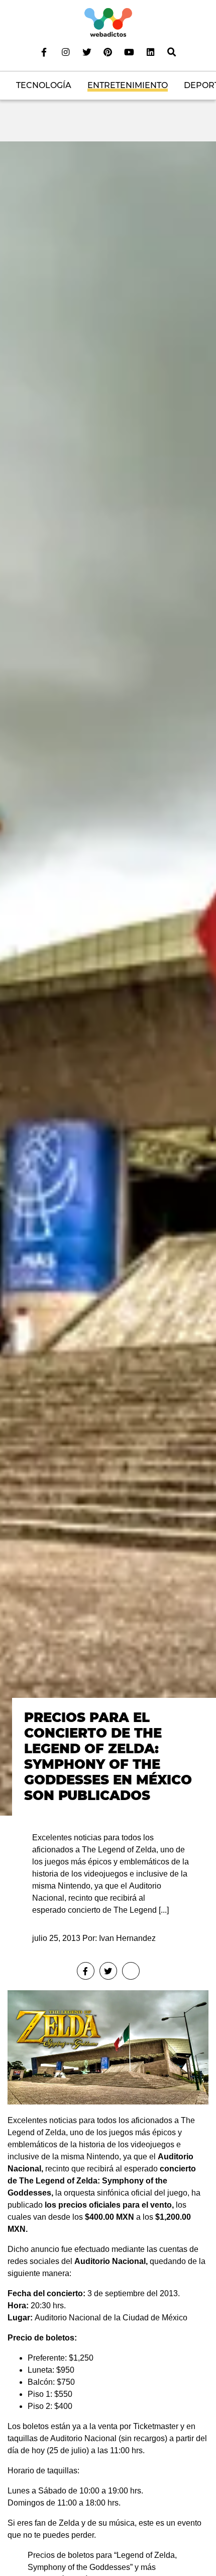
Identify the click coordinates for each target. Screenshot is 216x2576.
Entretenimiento (128, 85)
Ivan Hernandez (127, 1938)
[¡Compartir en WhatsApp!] (131, 1971)
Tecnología (44, 85)
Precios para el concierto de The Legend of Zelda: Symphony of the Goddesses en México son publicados (108, 1757)
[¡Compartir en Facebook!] (86, 1971)
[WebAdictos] (108, 22)
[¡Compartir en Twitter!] (108, 1971)
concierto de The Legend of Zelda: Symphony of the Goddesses (102, 2181)
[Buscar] (172, 52)
